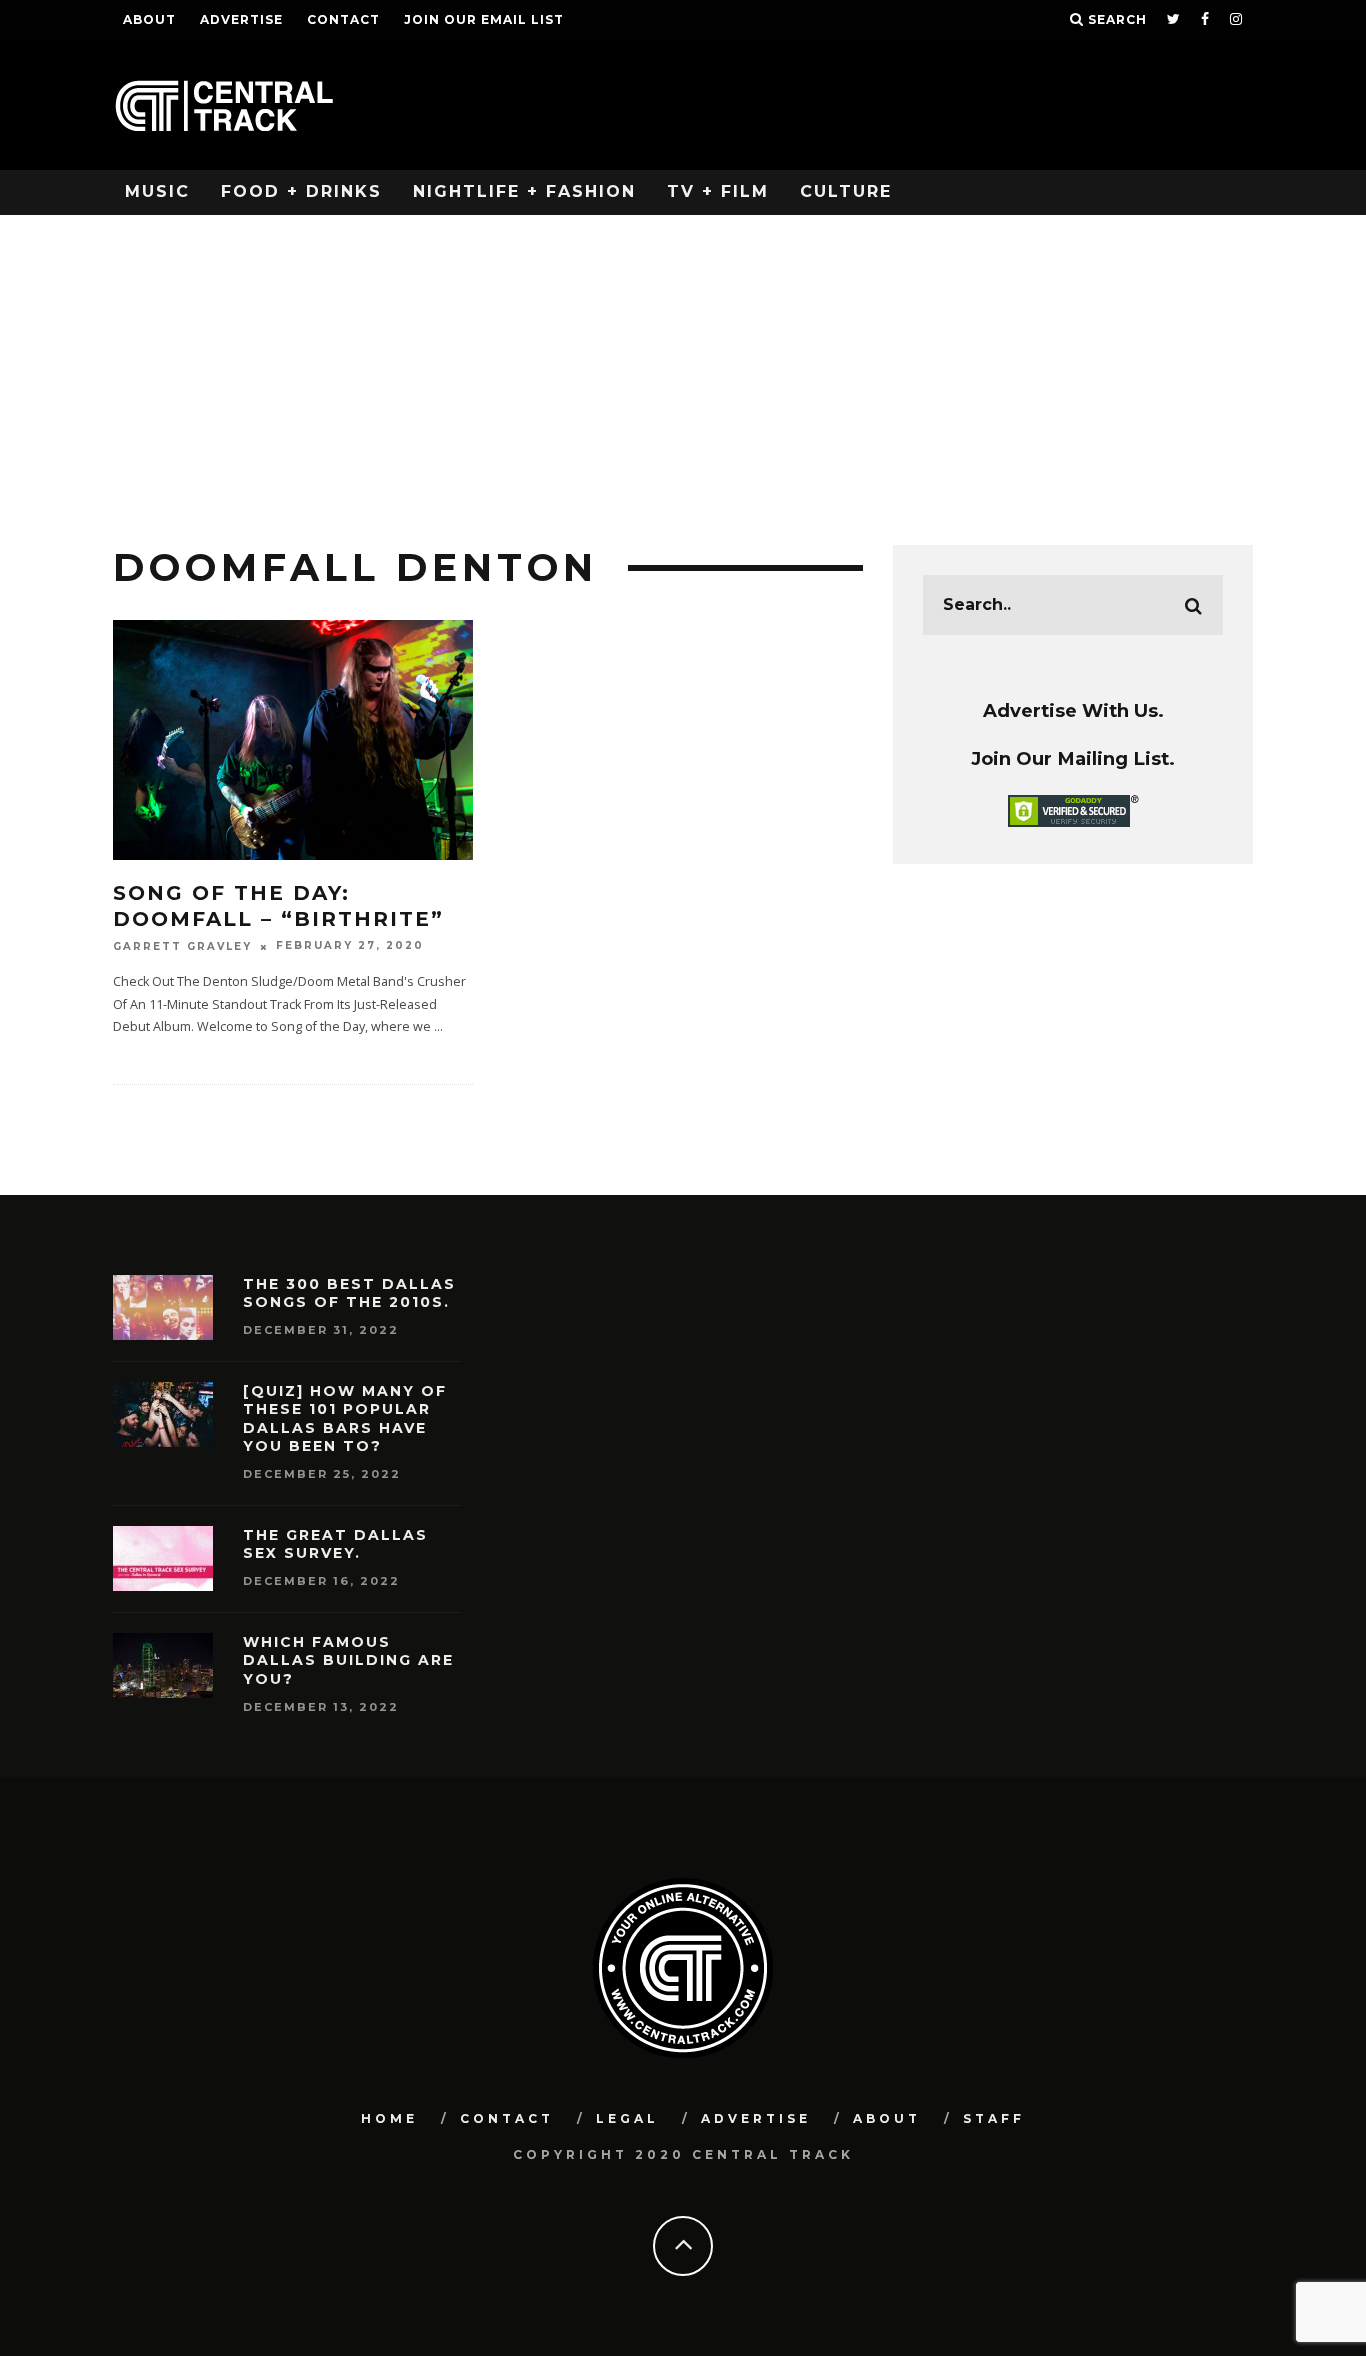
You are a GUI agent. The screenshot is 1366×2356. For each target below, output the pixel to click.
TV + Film (718, 191)
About (149, 19)
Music (157, 191)
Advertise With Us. (1073, 710)
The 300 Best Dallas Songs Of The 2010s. (349, 1293)
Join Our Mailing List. (1073, 758)
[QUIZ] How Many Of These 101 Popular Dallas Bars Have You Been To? (345, 1418)
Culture (846, 191)
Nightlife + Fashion (524, 191)
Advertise (241, 19)
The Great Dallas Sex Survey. (335, 1544)
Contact (343, 19)
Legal (627, 2118)
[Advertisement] (683, 365)
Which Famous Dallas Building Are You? (348, 1660)
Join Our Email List (484, 19)
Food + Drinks (301, 191)
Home (389, 2118)
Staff (994, 2118)
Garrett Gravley (182, 946)
